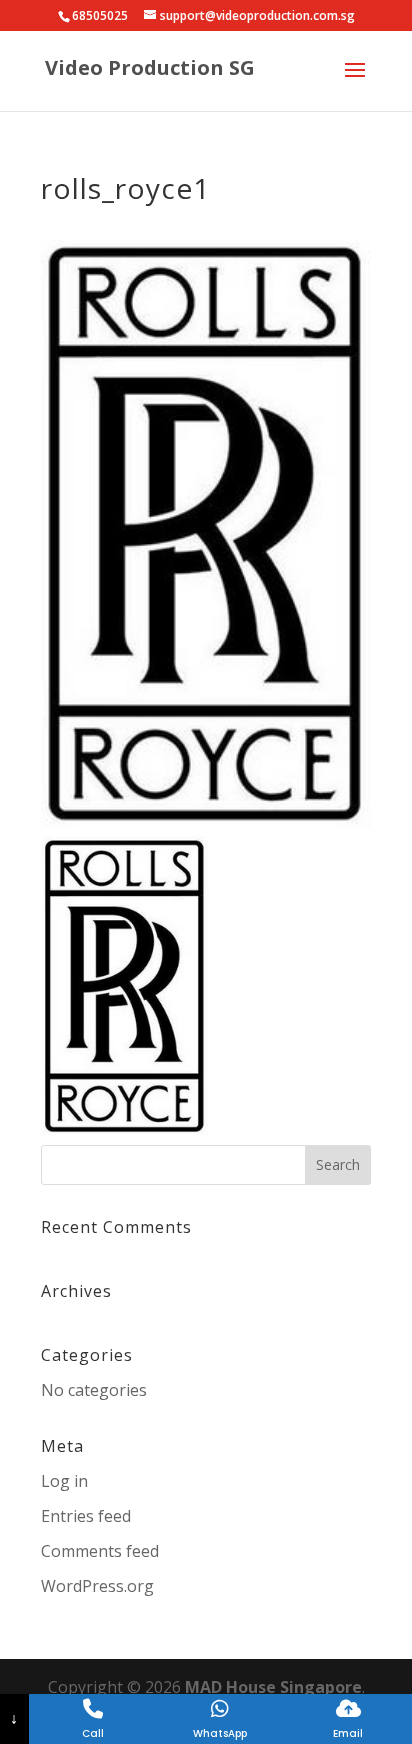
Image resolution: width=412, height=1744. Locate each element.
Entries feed (86, 1516)
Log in (64, 1481)
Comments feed (100, 1551)
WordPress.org (97, 1586)
